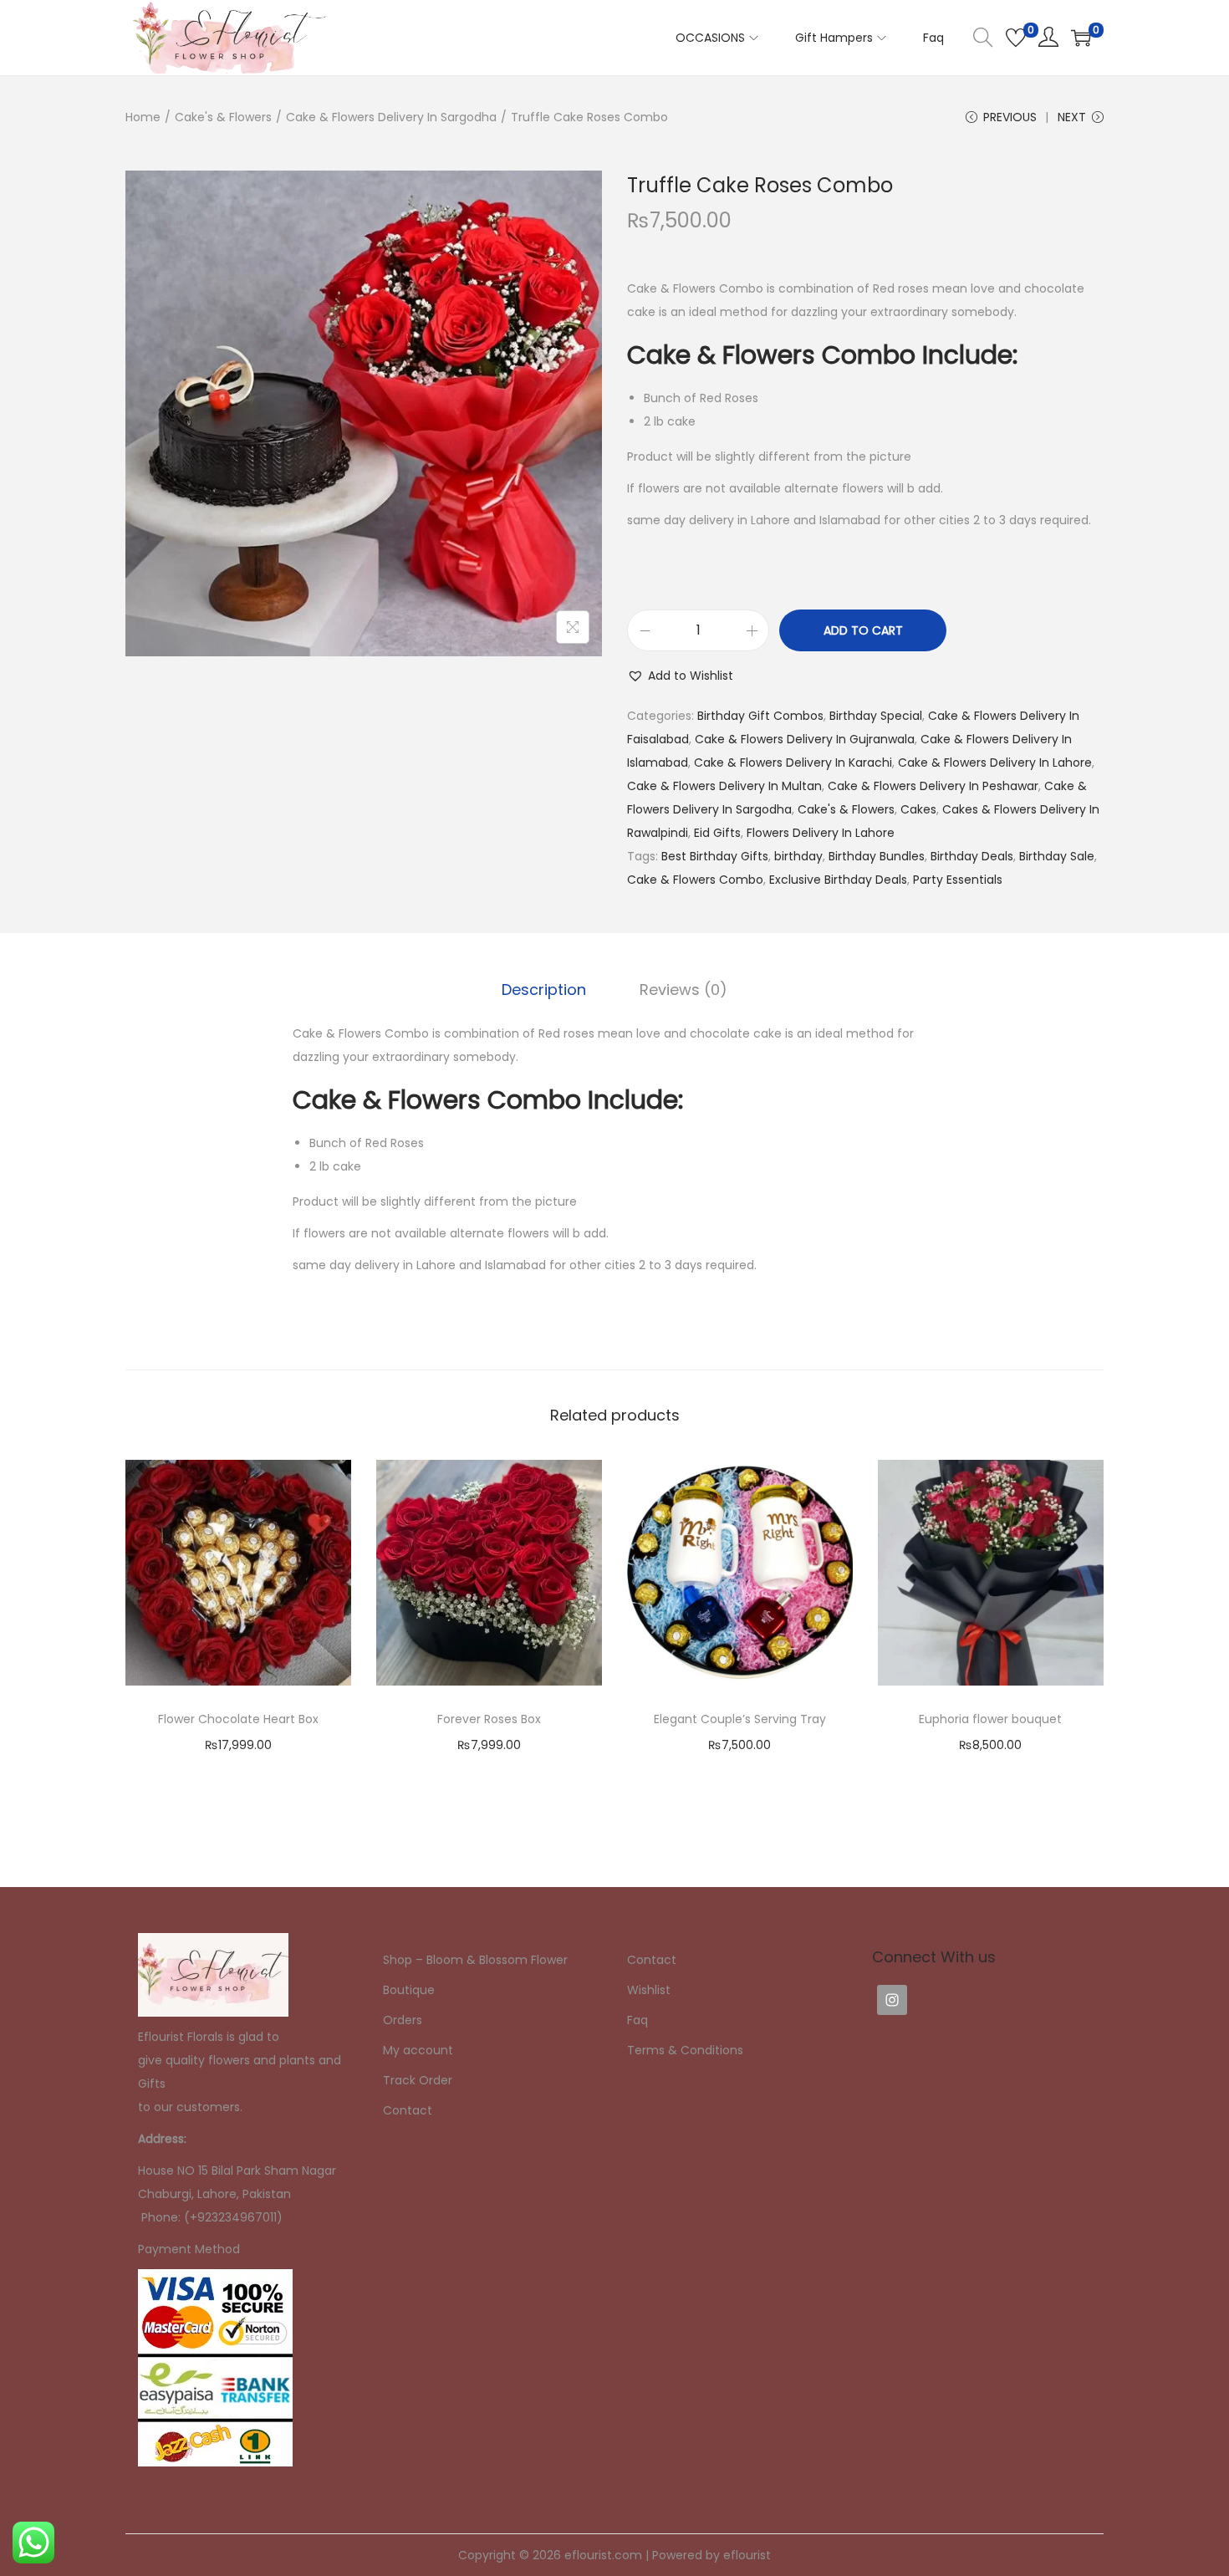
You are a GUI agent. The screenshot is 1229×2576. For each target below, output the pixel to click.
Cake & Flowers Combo (695, 880)
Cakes (918, 809)
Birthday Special (876, 716)
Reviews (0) (683, 990)
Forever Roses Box (489, 1719)
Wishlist (649, 1990)
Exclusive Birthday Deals (838, 880)
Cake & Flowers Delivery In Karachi (793, 763)
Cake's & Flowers (223, 117)
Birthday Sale (1057, 856)
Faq (637, 2020)
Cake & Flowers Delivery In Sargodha (391, 117)
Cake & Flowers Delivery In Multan (724, 786)
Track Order (418, 2080)
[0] (1016, 38)
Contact (408, 2110)
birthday (798, 856)
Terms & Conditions (685, 2050)
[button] (680, 676)
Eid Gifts (717, 833)
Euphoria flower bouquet (990, 1719)
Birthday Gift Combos (760, 716)
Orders (403, 2020)
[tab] (544, 990)
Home (143, 117)
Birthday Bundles (877, 856)
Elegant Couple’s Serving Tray (740, 1719)
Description (544, 990)
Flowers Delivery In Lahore (821, 833)
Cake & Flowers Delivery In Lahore (995, 763)
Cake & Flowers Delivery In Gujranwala (805, 739)
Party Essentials (958, 880)
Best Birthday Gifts (715, 856)
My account (418, 2050)
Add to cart (863, 630)
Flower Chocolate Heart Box (238, 1719)
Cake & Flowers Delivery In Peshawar (933, 786)
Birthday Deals (972, 856)
